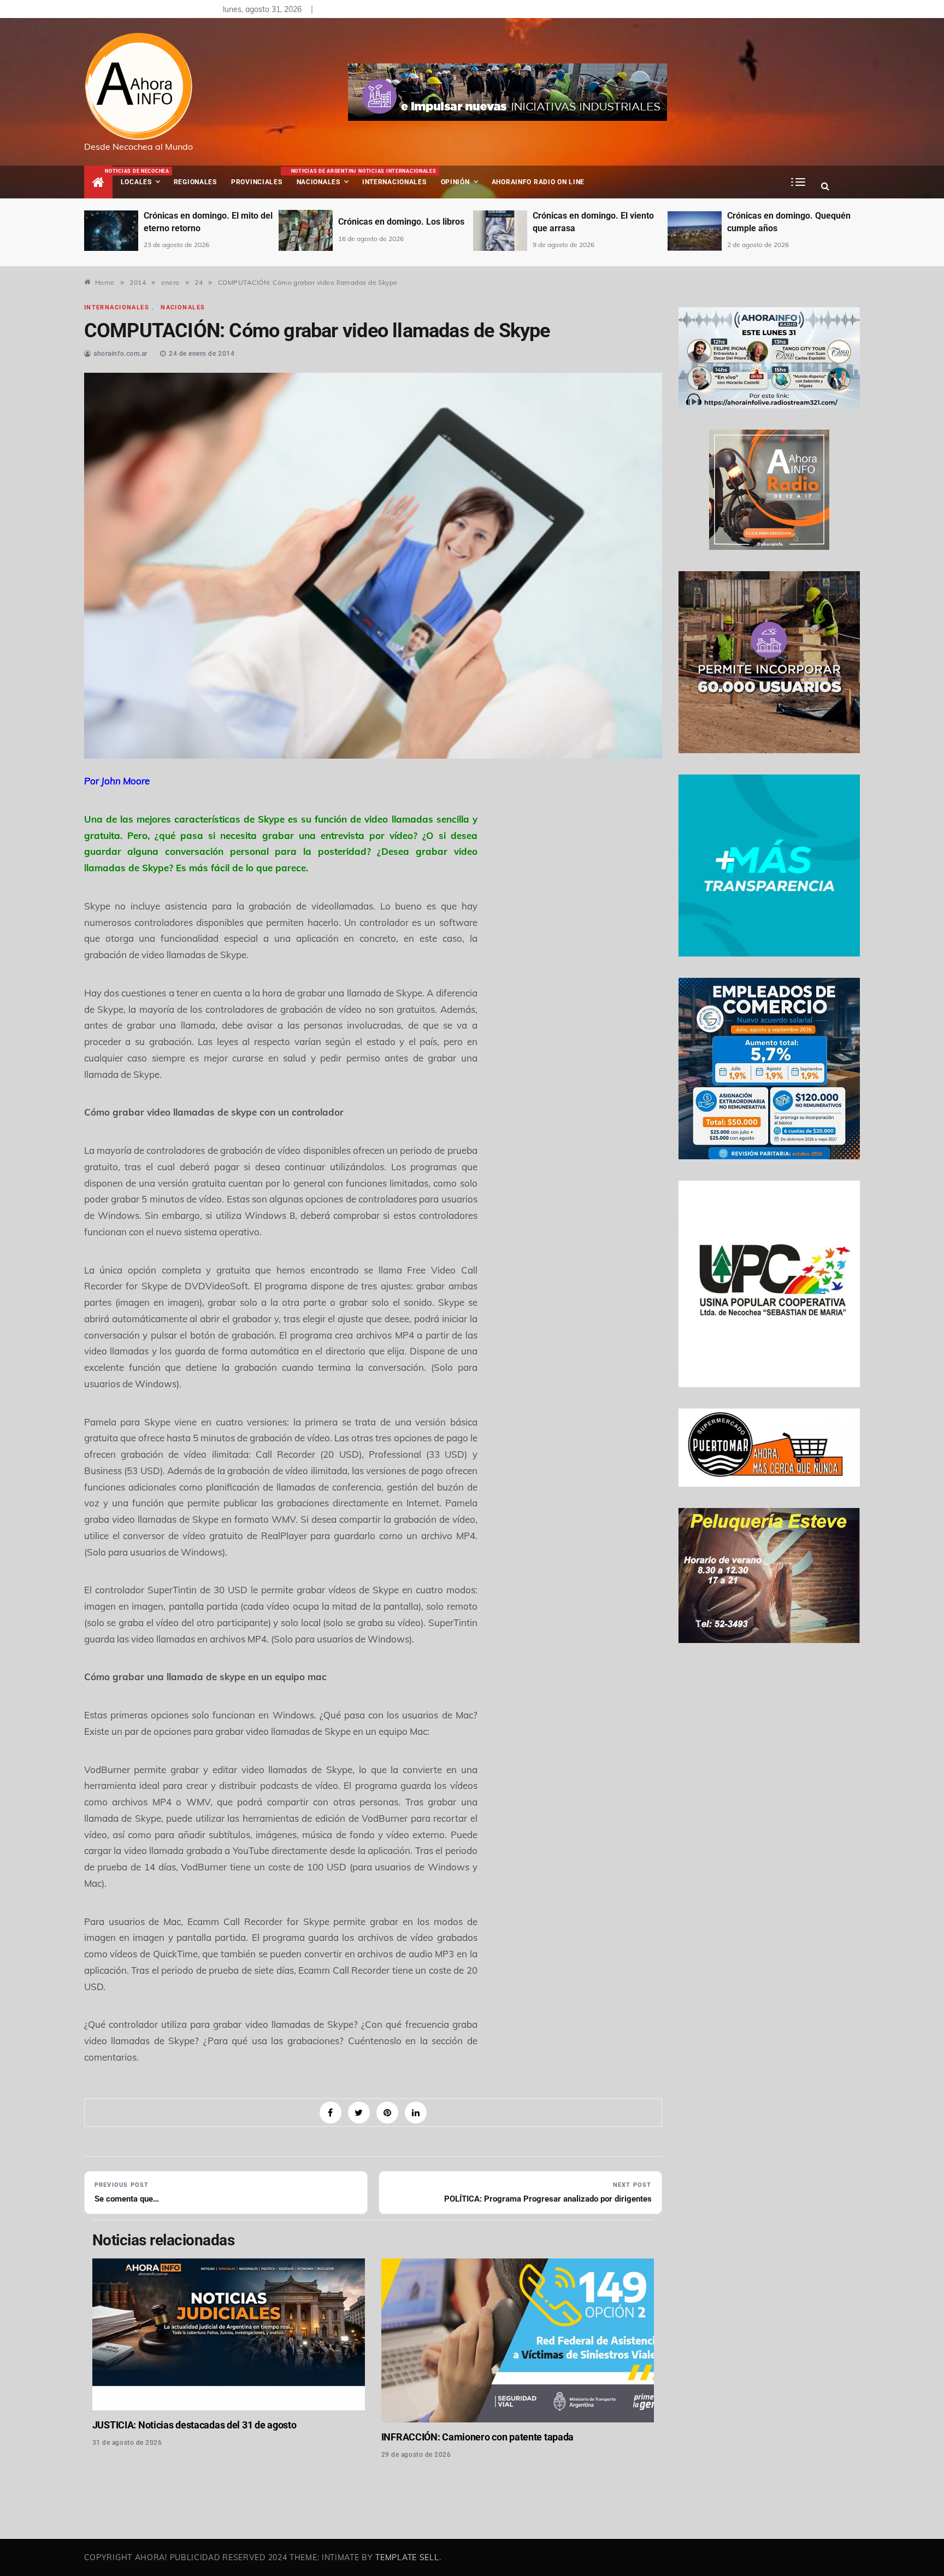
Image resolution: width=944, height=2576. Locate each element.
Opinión (455, 182)
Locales (144, 177)
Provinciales (257, 182)
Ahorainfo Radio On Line (538, 182)
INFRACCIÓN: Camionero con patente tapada (477, 2437)
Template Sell (407, 2557)
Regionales (195, 182)
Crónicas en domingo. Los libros (207, 222)
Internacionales (396, 177)
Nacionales (323, 177)
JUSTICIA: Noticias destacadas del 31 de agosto (194, 2425)
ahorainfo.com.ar (120, 354)
